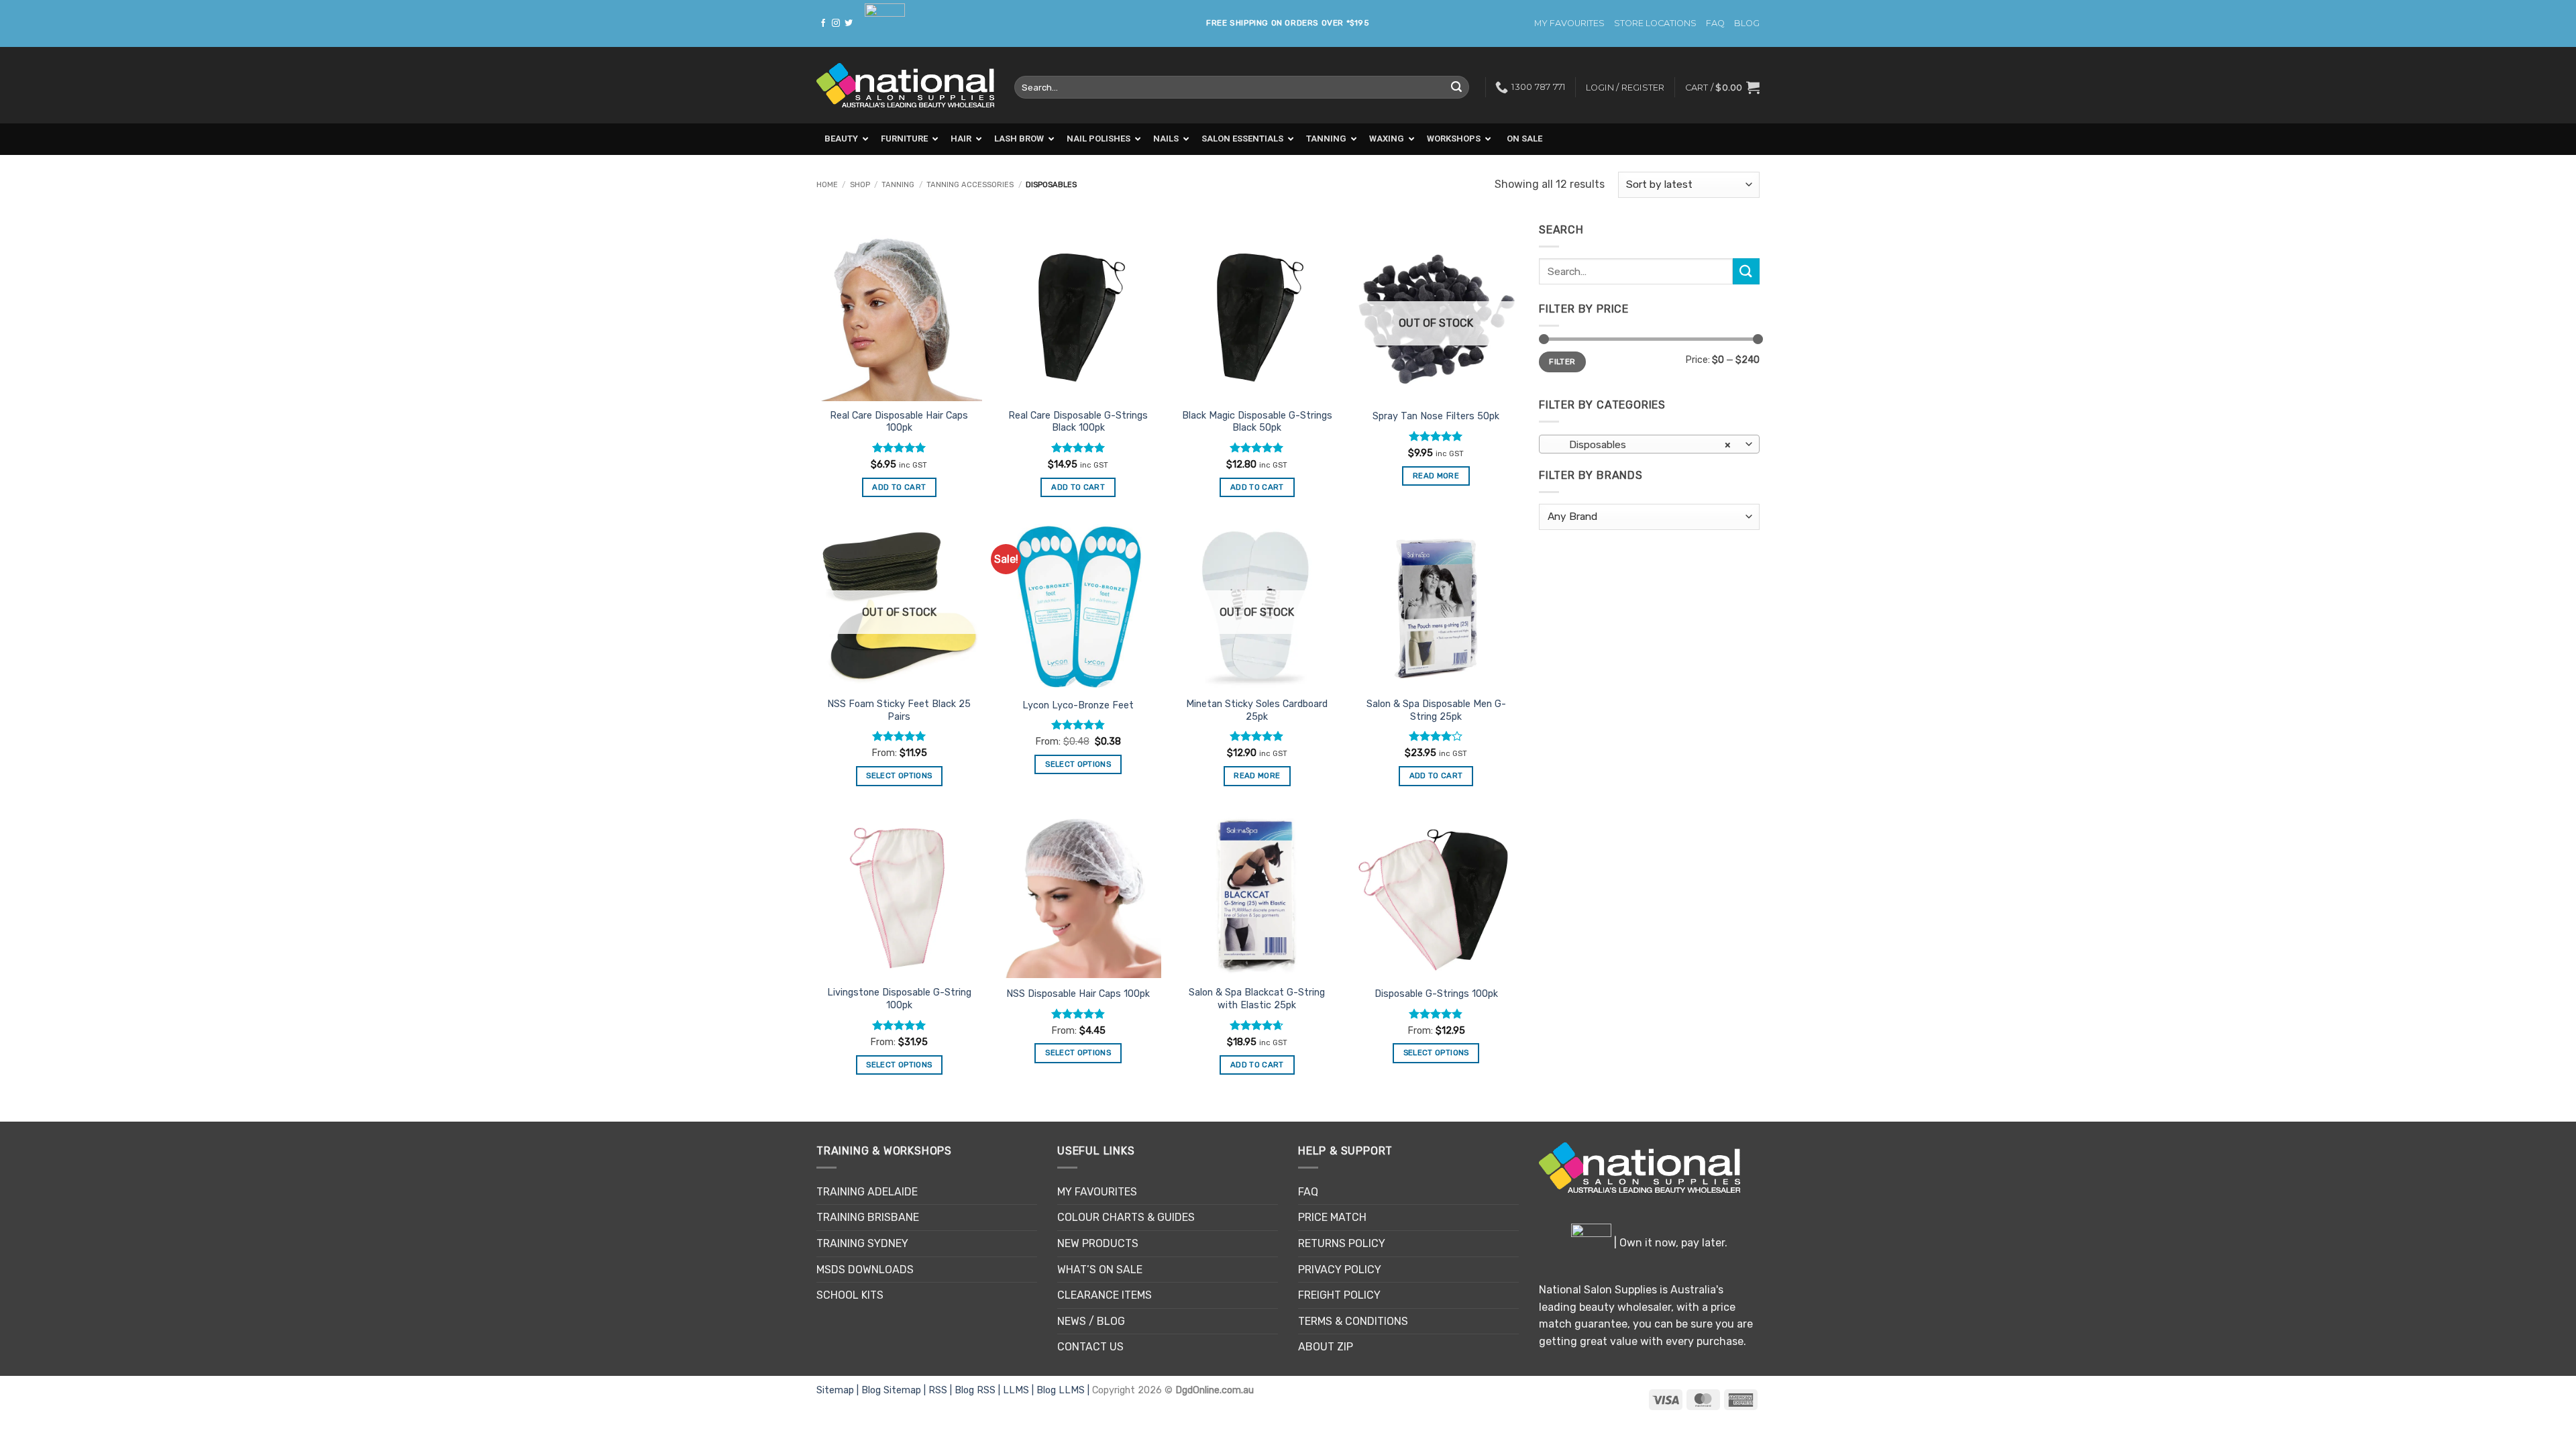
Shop (860, 185)
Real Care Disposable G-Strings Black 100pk (1078, 422)
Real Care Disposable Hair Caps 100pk (899, 422)
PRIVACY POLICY (1340, 1270)
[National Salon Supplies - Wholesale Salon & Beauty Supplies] (905, 86)
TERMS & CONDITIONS (1353, 1321)
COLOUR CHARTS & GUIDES (1126, 1217)
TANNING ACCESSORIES (970, 185)
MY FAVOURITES (1569, 23)
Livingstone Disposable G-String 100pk (899, 999)
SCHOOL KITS (850, 1295)
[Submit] (1456, 87)
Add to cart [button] (899, 487)
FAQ (1715, 23)
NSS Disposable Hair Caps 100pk (1078, 994)
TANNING (898, 185)
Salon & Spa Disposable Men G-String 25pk (1436, 710)
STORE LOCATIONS (1655, 23)
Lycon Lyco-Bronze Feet (1078, 705)
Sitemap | (839, 1390)
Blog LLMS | (1064, 1390)
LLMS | (1020, 1390)
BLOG (1747, 23)
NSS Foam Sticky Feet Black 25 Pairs (899, 710)
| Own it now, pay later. (1669, 1243)
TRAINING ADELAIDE (867, 1192)
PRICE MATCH (1332, 1217)
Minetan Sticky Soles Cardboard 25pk (1257, 710)
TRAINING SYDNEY (862, 1243)
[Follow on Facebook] (823, 23)
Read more (1436, 476)
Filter (1562, 362)
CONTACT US (1090, 1347)
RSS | (942, 1390)
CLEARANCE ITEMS (1105, 1295)
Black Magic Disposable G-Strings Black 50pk (1257, 422)
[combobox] (1649, 444)
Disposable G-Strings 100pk (1436, 994)
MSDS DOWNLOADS (865, 1270)
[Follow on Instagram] (836, 23)
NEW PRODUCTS (1098, 1243)
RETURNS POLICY (1342, 1243)
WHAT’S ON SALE (1100, 1270)
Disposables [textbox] (1642, 444)
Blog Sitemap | (895, 1390)
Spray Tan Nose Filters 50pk (1436, 416)
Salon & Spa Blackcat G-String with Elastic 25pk (1257, 999)
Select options (899, 775)
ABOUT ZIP (1326, 1347)
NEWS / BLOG (1091, 1321)
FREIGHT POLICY (1339, 1295)
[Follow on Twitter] (849, 23)
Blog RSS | (979, 1390)
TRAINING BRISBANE (868, 1217)
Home (827, 185)
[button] (1722, 87)
